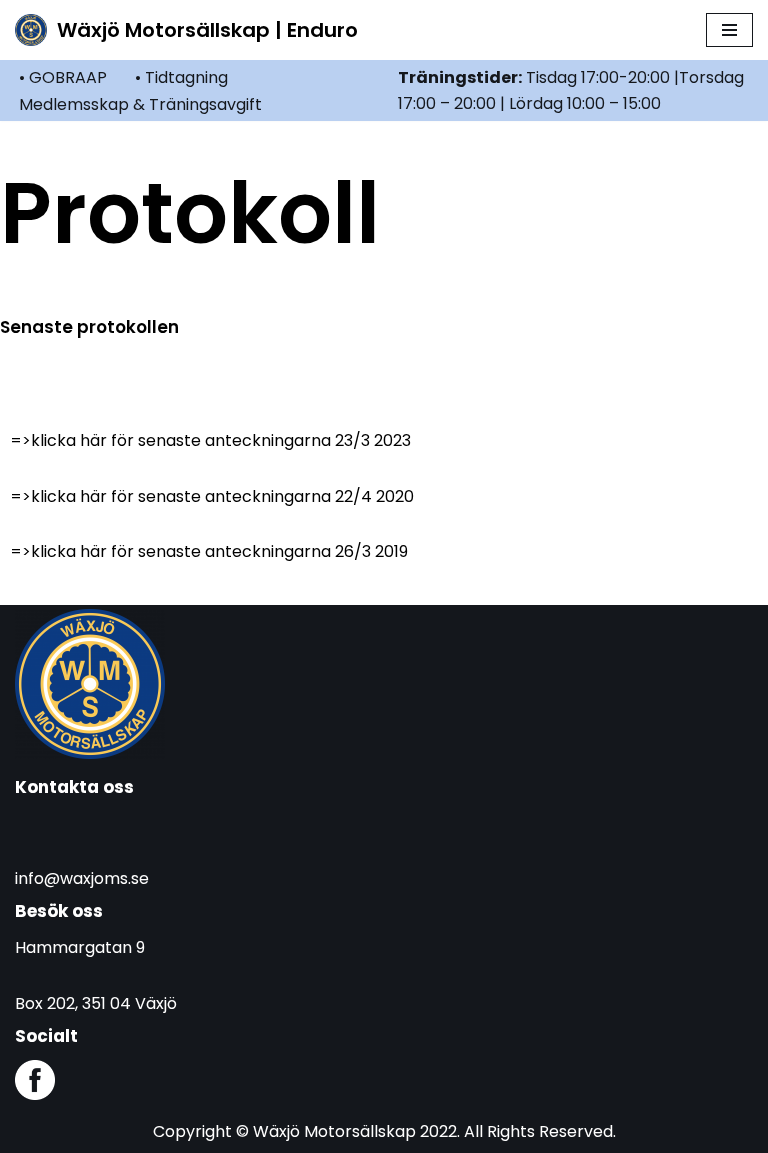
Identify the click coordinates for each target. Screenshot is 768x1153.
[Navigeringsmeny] (729, 30)
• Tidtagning (181, 77)
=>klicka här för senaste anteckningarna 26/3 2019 (209, 551)
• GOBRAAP (63, 77)
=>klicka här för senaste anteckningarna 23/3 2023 (210, 440)
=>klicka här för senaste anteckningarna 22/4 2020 (212, 496)
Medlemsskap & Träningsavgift (140, 104)
